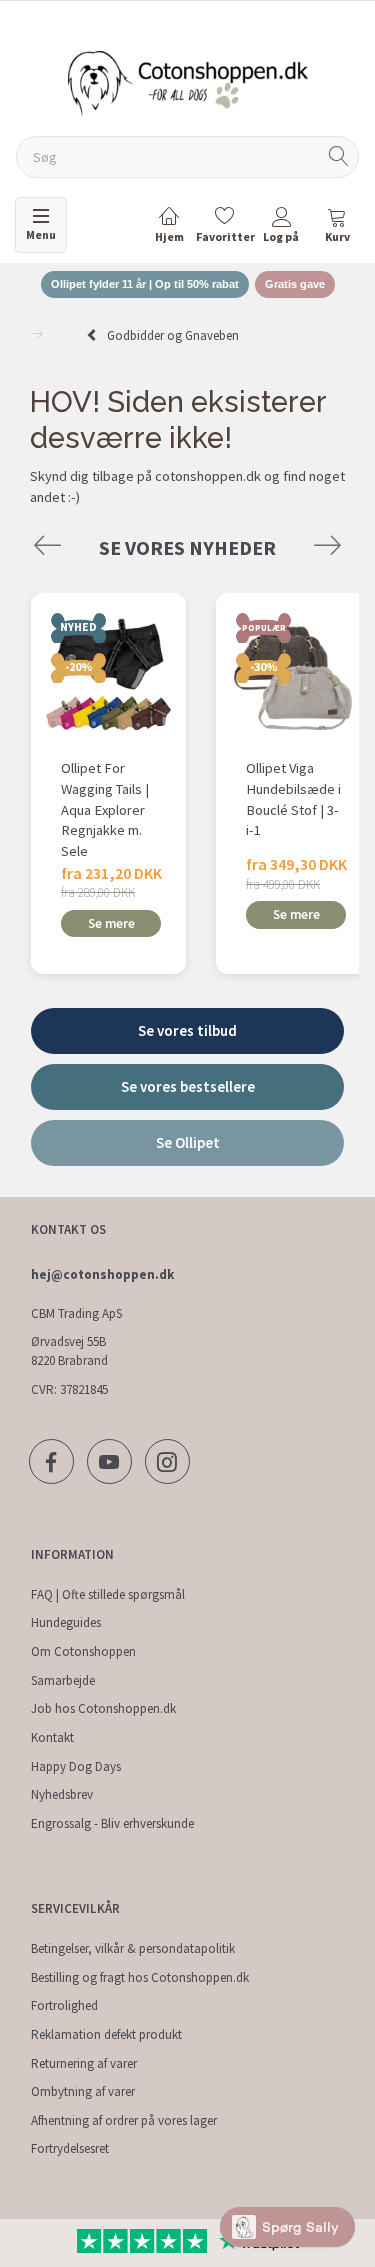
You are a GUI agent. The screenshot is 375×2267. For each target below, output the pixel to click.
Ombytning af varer (83, 2091)
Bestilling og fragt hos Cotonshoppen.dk (140, 1977)
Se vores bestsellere (188, 1086)
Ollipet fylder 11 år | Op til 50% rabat (145, 284)
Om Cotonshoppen (83, 1651)
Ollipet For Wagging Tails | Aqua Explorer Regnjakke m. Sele (105, 809)
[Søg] (339, 157)
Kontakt (52, 1737)
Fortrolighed (64, 2005)
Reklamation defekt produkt (106, 2034)
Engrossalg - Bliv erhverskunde (112, 1823)
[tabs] (337, 228)
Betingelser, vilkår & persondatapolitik (133, 1948)
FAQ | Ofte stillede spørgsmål (108, 1594)
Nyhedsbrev (62, 1794)
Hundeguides (66, 1622)
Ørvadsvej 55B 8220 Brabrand (69, 1351)
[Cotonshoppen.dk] (188, 81)
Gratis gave (295, 284)
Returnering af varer (84, 2063)
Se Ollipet (188, 1142)
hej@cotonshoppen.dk (102, 1274)
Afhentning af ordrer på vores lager (124, 2120)
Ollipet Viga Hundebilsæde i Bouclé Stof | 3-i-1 (293, 799)
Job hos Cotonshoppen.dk (103, 1708)
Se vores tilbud (187, 1030)
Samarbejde (63, 1680)
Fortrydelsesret (70, 2148)
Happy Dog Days (76, 1766)
